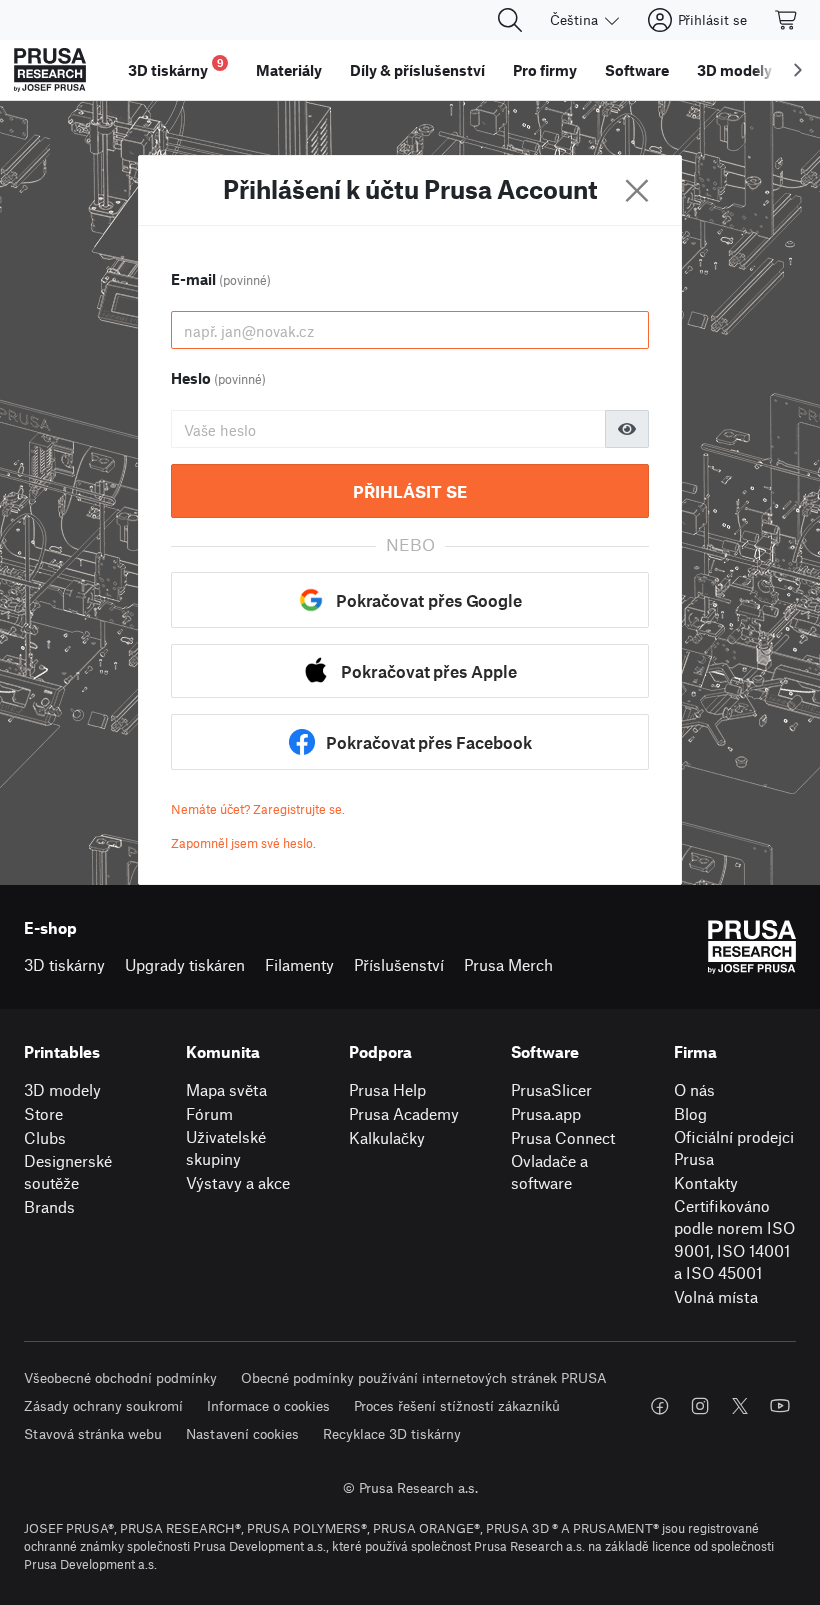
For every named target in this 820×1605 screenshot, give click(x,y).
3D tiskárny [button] (176, 67)
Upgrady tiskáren (185, 964)
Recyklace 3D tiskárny (392, 1433)
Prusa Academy (404, 1113)
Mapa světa (226, 1089)
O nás (694, 1089)
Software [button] (637, 70)
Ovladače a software (549, 1172)
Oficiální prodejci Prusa (734, 1148)
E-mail (221, 279)
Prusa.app (546, 1113)
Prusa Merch (508, 964)
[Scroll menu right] (798, 70)
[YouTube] (780, 1406)
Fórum (209, 1113)
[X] (740, 1406)
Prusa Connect (563, 1137)
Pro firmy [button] (545, 70)
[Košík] (787, 20)
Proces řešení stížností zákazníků (457, 1405)
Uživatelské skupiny (226, 1148)
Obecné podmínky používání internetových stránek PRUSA (424, 1377)
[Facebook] (660, 1406)
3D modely (62, 1089)
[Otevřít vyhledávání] (510, 20)
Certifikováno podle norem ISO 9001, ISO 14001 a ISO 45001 (734, 1239)
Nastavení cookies (242, 1433)
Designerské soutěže (68, 1172)
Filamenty (299, 964)
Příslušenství (399, 964)
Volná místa (716, 1296)
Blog (690, 1113)
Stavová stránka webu (93, 1433)
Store (43, 1113)
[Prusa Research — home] (50, 70)
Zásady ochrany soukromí (103, 1405)
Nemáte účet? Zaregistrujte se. (258, 809)
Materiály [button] (289, 70)
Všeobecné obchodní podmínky (120, 1377)
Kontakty (706, 1182)
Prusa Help (387, 1089)
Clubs (45, 1137)
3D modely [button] (734, 70)
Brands (49, 1206)
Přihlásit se (410, 491)
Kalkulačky (387, 1137)
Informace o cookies (268, 1405)
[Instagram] (700, 1406)
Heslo (218, 378)
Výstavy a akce (238, 1182)
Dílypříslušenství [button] (417, 70)
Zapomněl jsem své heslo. (243, 843)
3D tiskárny (64, 964)
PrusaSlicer (551, 1089)
